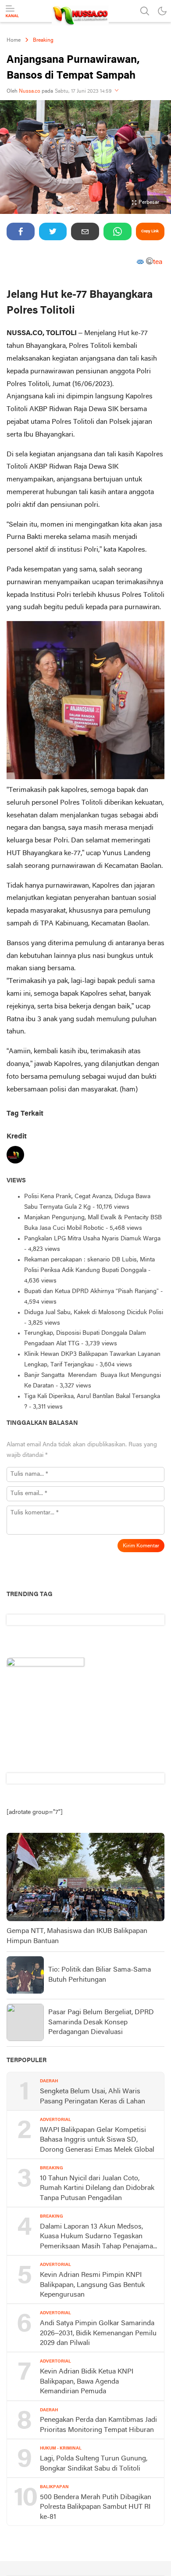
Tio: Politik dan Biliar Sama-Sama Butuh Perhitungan (100, 1975)
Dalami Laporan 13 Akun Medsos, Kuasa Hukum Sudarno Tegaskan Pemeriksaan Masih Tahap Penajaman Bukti (98, 2237)
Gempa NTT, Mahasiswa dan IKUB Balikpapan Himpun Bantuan (77, 1936)
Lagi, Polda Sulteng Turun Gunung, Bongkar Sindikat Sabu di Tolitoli (94, 2464)
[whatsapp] (118, 231)
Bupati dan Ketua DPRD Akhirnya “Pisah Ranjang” (91, 1292)
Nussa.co (30, 91)
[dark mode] (162, 11)
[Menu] (12, 11)
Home (14, 40)
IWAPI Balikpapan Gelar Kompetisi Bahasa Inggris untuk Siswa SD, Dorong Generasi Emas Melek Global (97, 2140)
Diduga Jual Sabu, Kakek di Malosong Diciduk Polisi (94, 1313)
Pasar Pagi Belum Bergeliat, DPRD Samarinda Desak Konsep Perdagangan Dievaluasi (101, 2022)
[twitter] (53, 231)
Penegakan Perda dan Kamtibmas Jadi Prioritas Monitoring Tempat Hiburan (98, 2425)
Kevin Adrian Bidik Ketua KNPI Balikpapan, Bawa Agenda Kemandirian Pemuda (87, 2382)
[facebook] (21, 231)
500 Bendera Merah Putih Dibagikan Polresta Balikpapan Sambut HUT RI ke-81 (96, 2507)
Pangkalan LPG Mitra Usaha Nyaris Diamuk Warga (93, 1239)
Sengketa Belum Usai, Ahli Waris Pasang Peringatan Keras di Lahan (93, 2096)
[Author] (15, 1157)
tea (158, 263)
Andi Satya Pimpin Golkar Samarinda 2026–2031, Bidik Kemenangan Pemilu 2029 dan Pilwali (98, 2333)
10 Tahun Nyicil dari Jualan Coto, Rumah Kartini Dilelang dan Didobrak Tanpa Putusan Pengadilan (97, 2188)
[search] (145, 11)
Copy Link (150, 231)
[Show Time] (117, 91)
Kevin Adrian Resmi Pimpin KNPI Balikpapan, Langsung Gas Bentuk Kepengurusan (92, 2285)
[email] (85, 231)
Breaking (43, 40)
